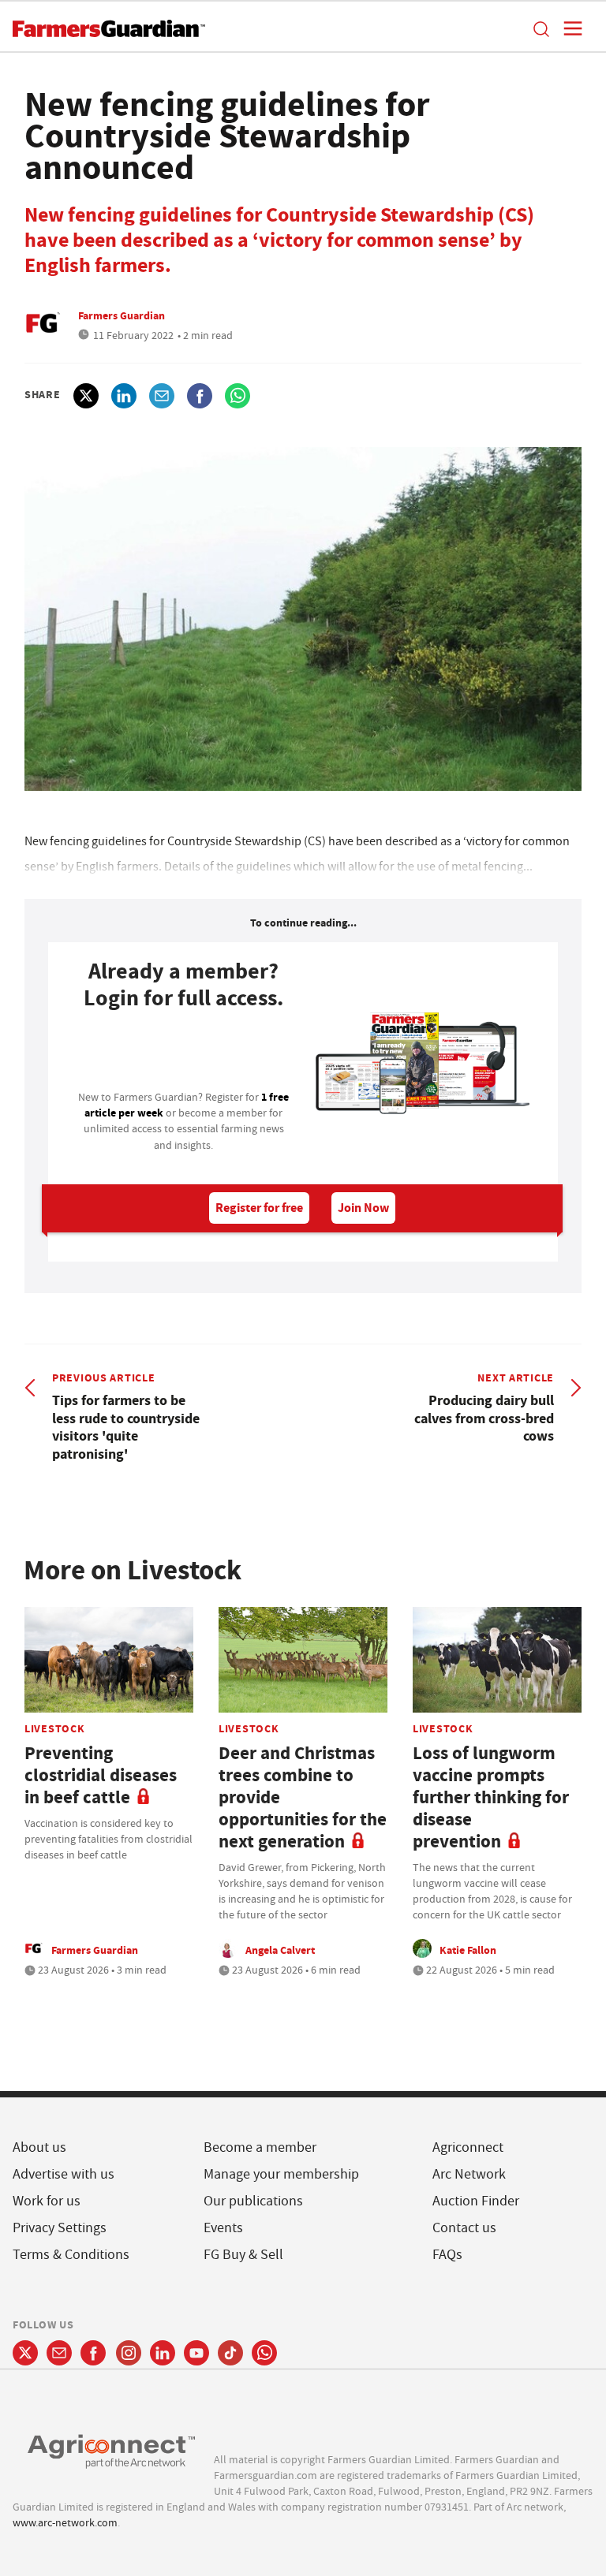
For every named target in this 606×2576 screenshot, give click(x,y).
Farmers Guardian (122, 315)
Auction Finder (476, 2201)
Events (223, 2228)
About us (39, 2147)
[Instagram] (129, 2353)
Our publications (253, 2201)
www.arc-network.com (65, 2522)
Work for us (47, 2201)
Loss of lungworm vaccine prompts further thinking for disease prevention (491, 1797)
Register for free (259, 1208)
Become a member (260, 2147)
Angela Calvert (280, 1950)
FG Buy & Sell (243, 2255)
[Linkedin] (163, 2353)
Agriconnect (468, 2147)
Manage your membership (281, 2174)
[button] (541, 28)
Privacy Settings (60, 2228)
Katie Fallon (468, 1950)
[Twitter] (25, 2353)
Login (184, 1055)
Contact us (464, 2228)
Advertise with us (64, 2174)
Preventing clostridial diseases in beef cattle (101, 1775)
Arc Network (469, 2174)
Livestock (54, 1728)
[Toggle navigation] (568, 28)
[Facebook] (94, 2353)
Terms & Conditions (71, 2255)
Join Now (363, 1208)
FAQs (447, 2255)
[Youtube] (196, 2353)
